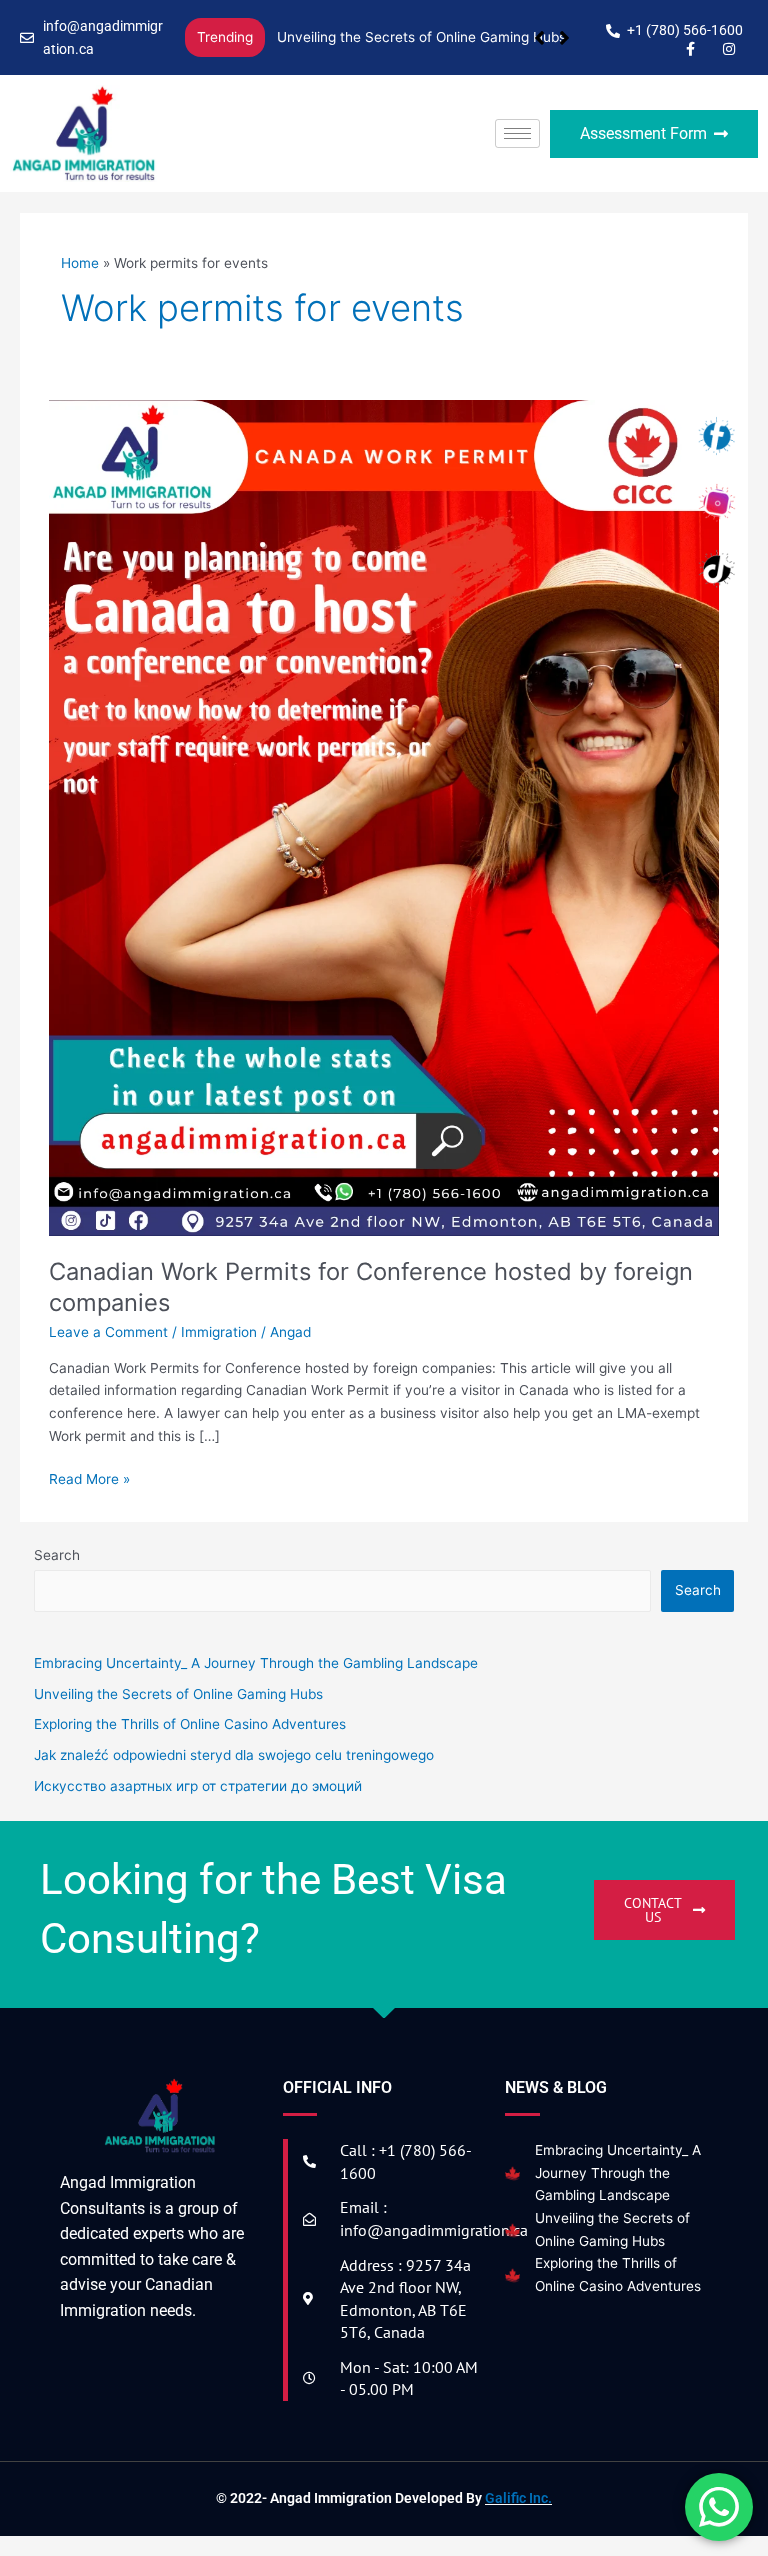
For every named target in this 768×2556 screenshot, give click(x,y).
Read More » (89, 1477)
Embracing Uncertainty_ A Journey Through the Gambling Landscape (618, 2172)
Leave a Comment (108, 1332)
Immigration (219, 1332)
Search (57, 1555)
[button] (564, 38)
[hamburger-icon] (517, 133)
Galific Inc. (518, 2498)
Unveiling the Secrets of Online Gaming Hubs (421, 37)
